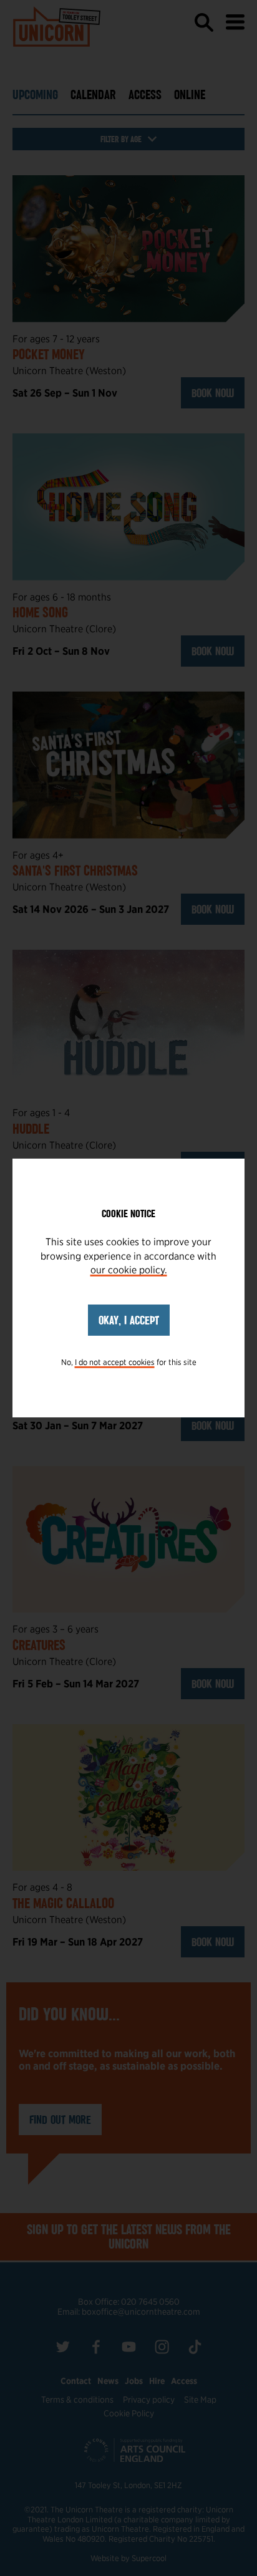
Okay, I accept (129, 1320)
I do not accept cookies (115, 1362)
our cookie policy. (129, 1270)
